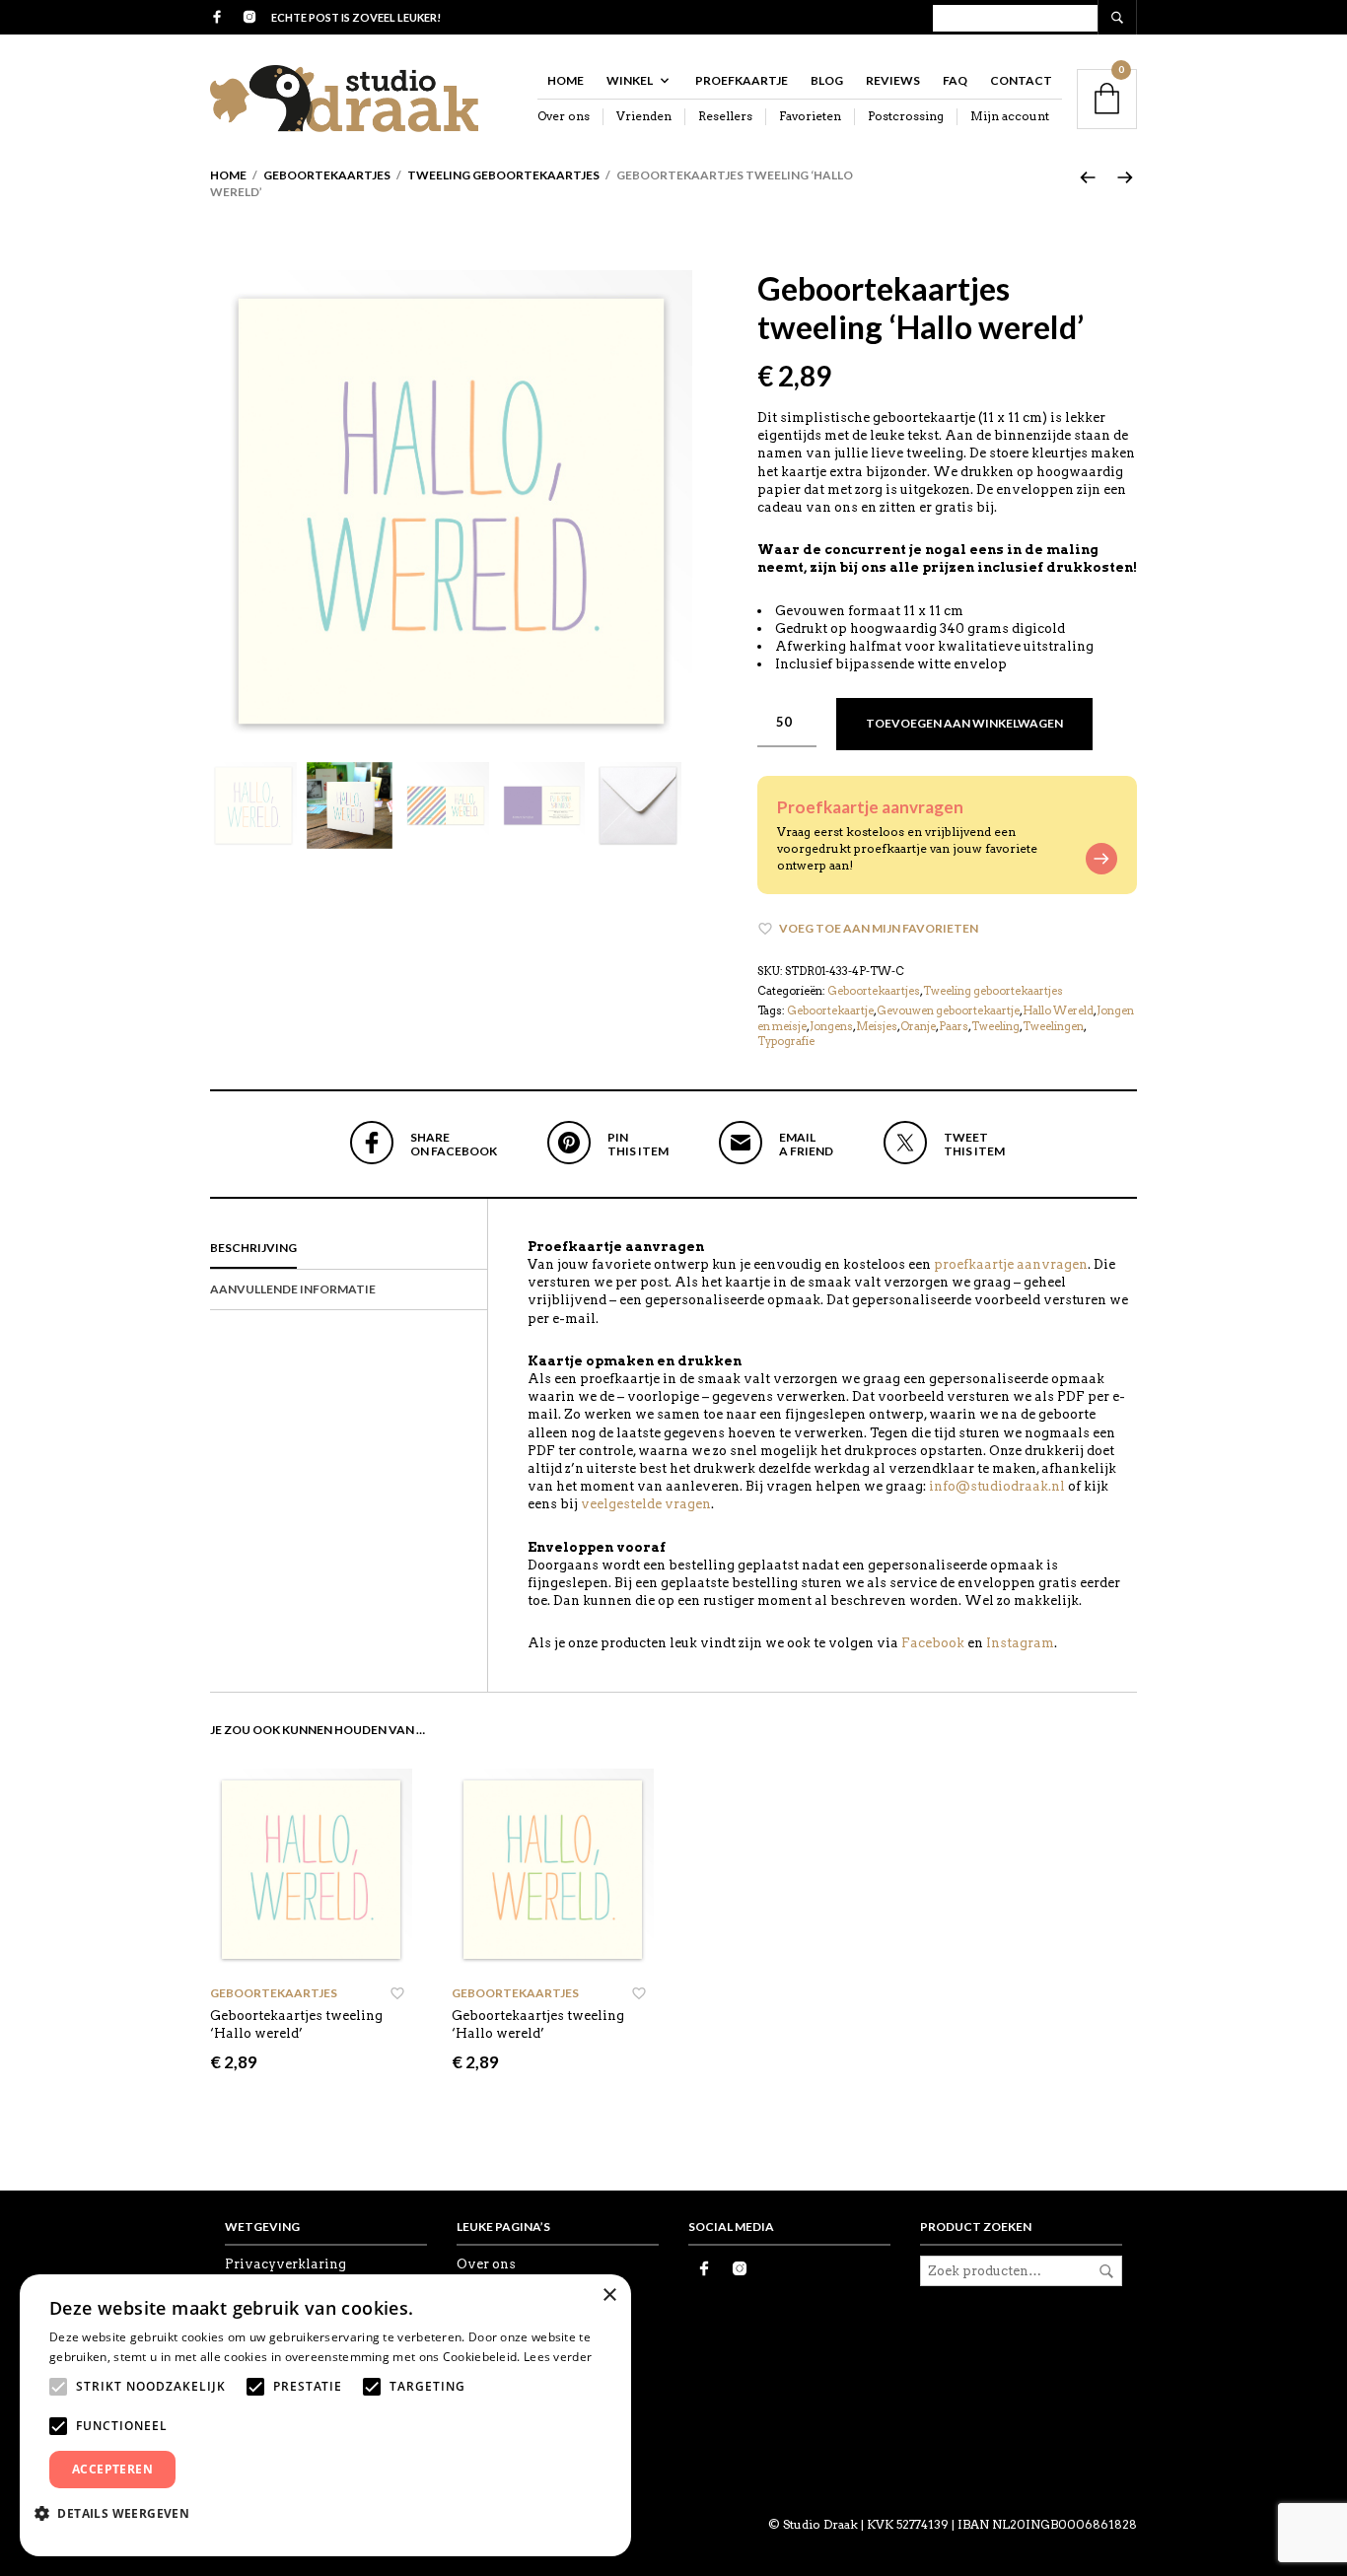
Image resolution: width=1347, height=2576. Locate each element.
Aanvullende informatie (293, 1289)
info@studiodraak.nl (997, 1486)
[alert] (325, 2415)
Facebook (933, 1643)
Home (566, 80)
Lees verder (558, 2357)
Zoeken (1106, 2271)
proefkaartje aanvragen (1011, 1264)
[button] (119, 2513)
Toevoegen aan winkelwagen (964, 723)
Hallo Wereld (1058, 1010)
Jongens (831, 1026)
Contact (1021, 80)
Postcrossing (906, 116)
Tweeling (995, 1026)
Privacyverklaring (285, 2264)
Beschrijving (253, 1248)
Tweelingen (1053, 1026)
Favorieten (810, 116)
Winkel (630, 80)
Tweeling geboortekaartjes (503, 175)
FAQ (955, 80)
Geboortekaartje (830, 1010)
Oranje (918, 1026)
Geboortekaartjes (327, 175)
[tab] (349, 1249)
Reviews (893, 80)
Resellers (725, 116)
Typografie (786, 1041)
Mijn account (1010, 116)
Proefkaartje (742, 80)
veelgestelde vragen (646, 1504)
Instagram (1020, 1643)
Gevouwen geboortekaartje (948, 1010)
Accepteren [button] (112, 2469)
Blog (827, 80)
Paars (954, 1026)
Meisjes (877, 1026)
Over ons (564, 116)
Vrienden (644, 116)
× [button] (609, 2296)
